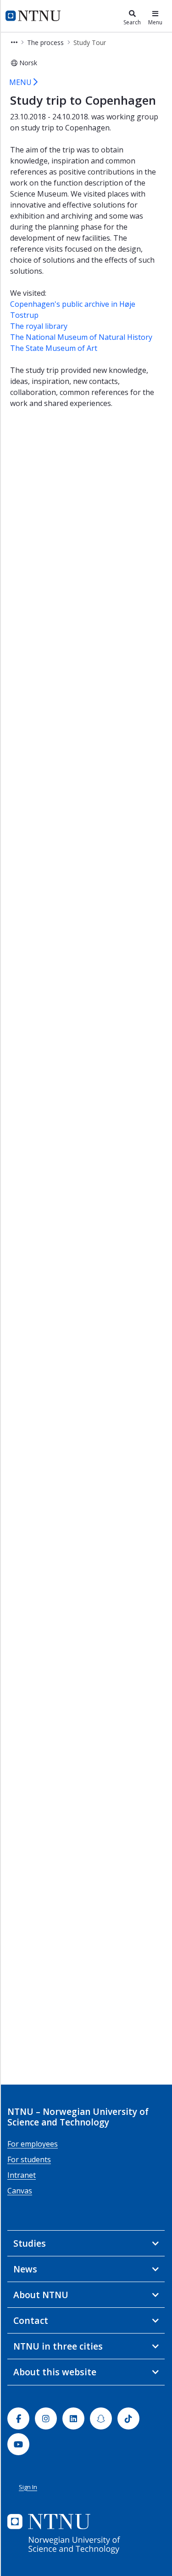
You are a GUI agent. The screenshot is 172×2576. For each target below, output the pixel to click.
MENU (21, 82)
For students (29, 2159)
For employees (33, 2144)
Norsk (28, 63)
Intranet (22, 2175)
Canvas (20, 2191)
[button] (14, 42)
